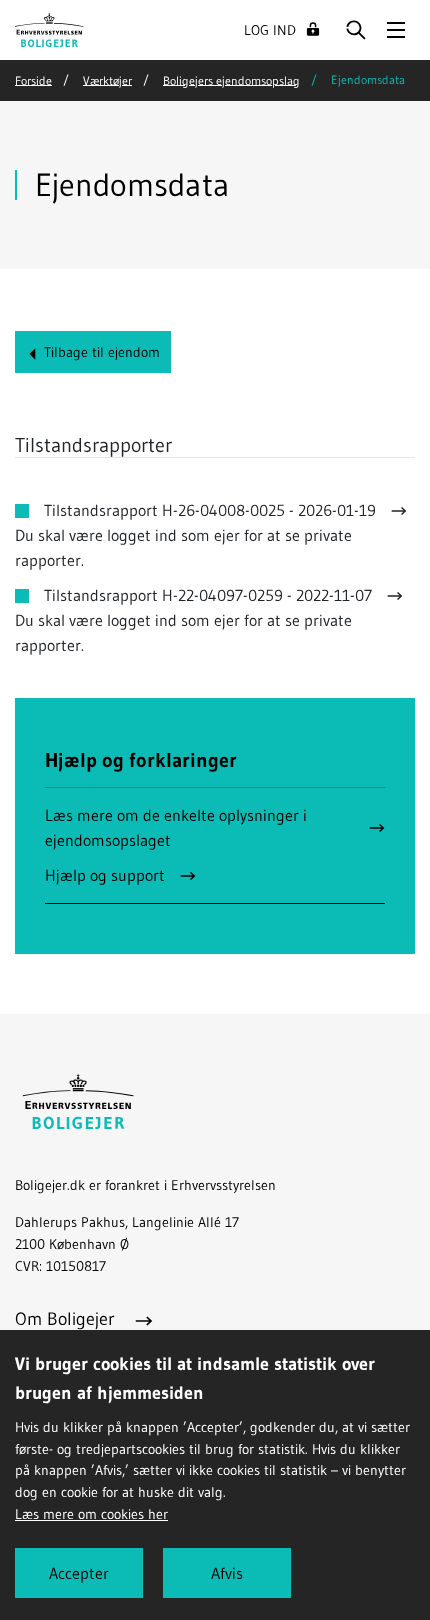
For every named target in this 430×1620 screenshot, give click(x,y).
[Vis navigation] (396, 30)
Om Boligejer (67, 1319)
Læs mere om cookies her (91, 1514)
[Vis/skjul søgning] (356, 30)
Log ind (270, 30)
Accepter (79, 1573)
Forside (33, 79)
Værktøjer (107, 79)
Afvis (227, 1573)
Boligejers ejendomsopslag (231, 79)
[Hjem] (49, 28)
